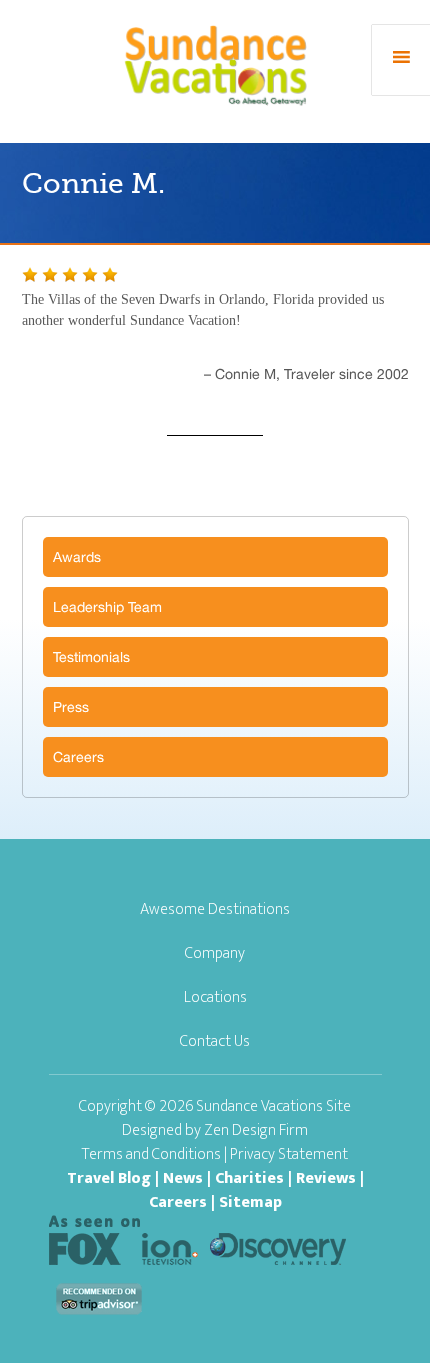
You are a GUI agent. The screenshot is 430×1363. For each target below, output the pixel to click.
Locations (215, 998)
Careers (78, 757)
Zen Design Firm (256, 1130)
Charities (249, 1178)
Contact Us (215, 1042)
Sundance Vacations (215, 64)
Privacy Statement (289, 1154)
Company (215, 954)
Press (71, 707)
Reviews (326, 1178)
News (183, 1178)
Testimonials (91, 657)
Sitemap (250, 1202)
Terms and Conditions (151, 1154)
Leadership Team (107, 607)
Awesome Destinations (215, 910)
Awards (77, 557)
